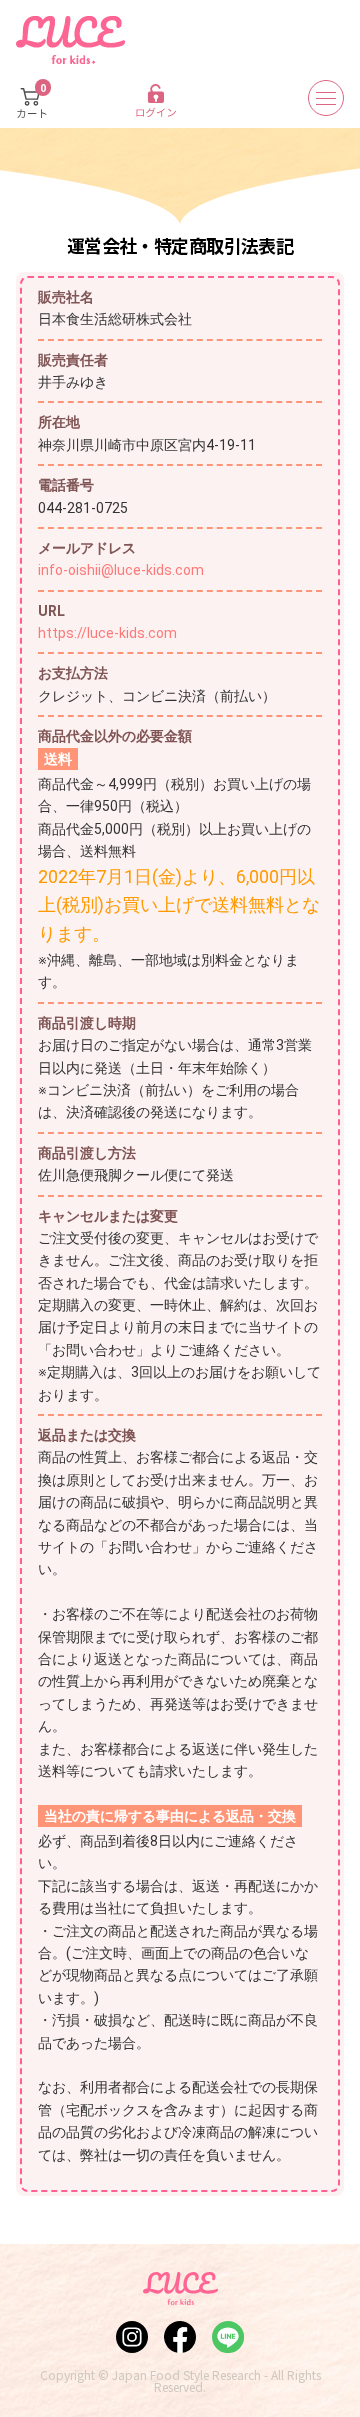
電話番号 (66, 485)
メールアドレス (87, 548)
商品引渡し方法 (87, 1153)
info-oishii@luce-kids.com (121, 570)
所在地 (59, 422)
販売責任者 (73, 360)
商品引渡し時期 (87, 1023)
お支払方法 (73, 673)
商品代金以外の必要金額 (115, 736)
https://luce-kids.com (107, 633)
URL (51, 611)
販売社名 (66, 297)
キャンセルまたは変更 (108, 1216)
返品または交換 (87, 1435)
